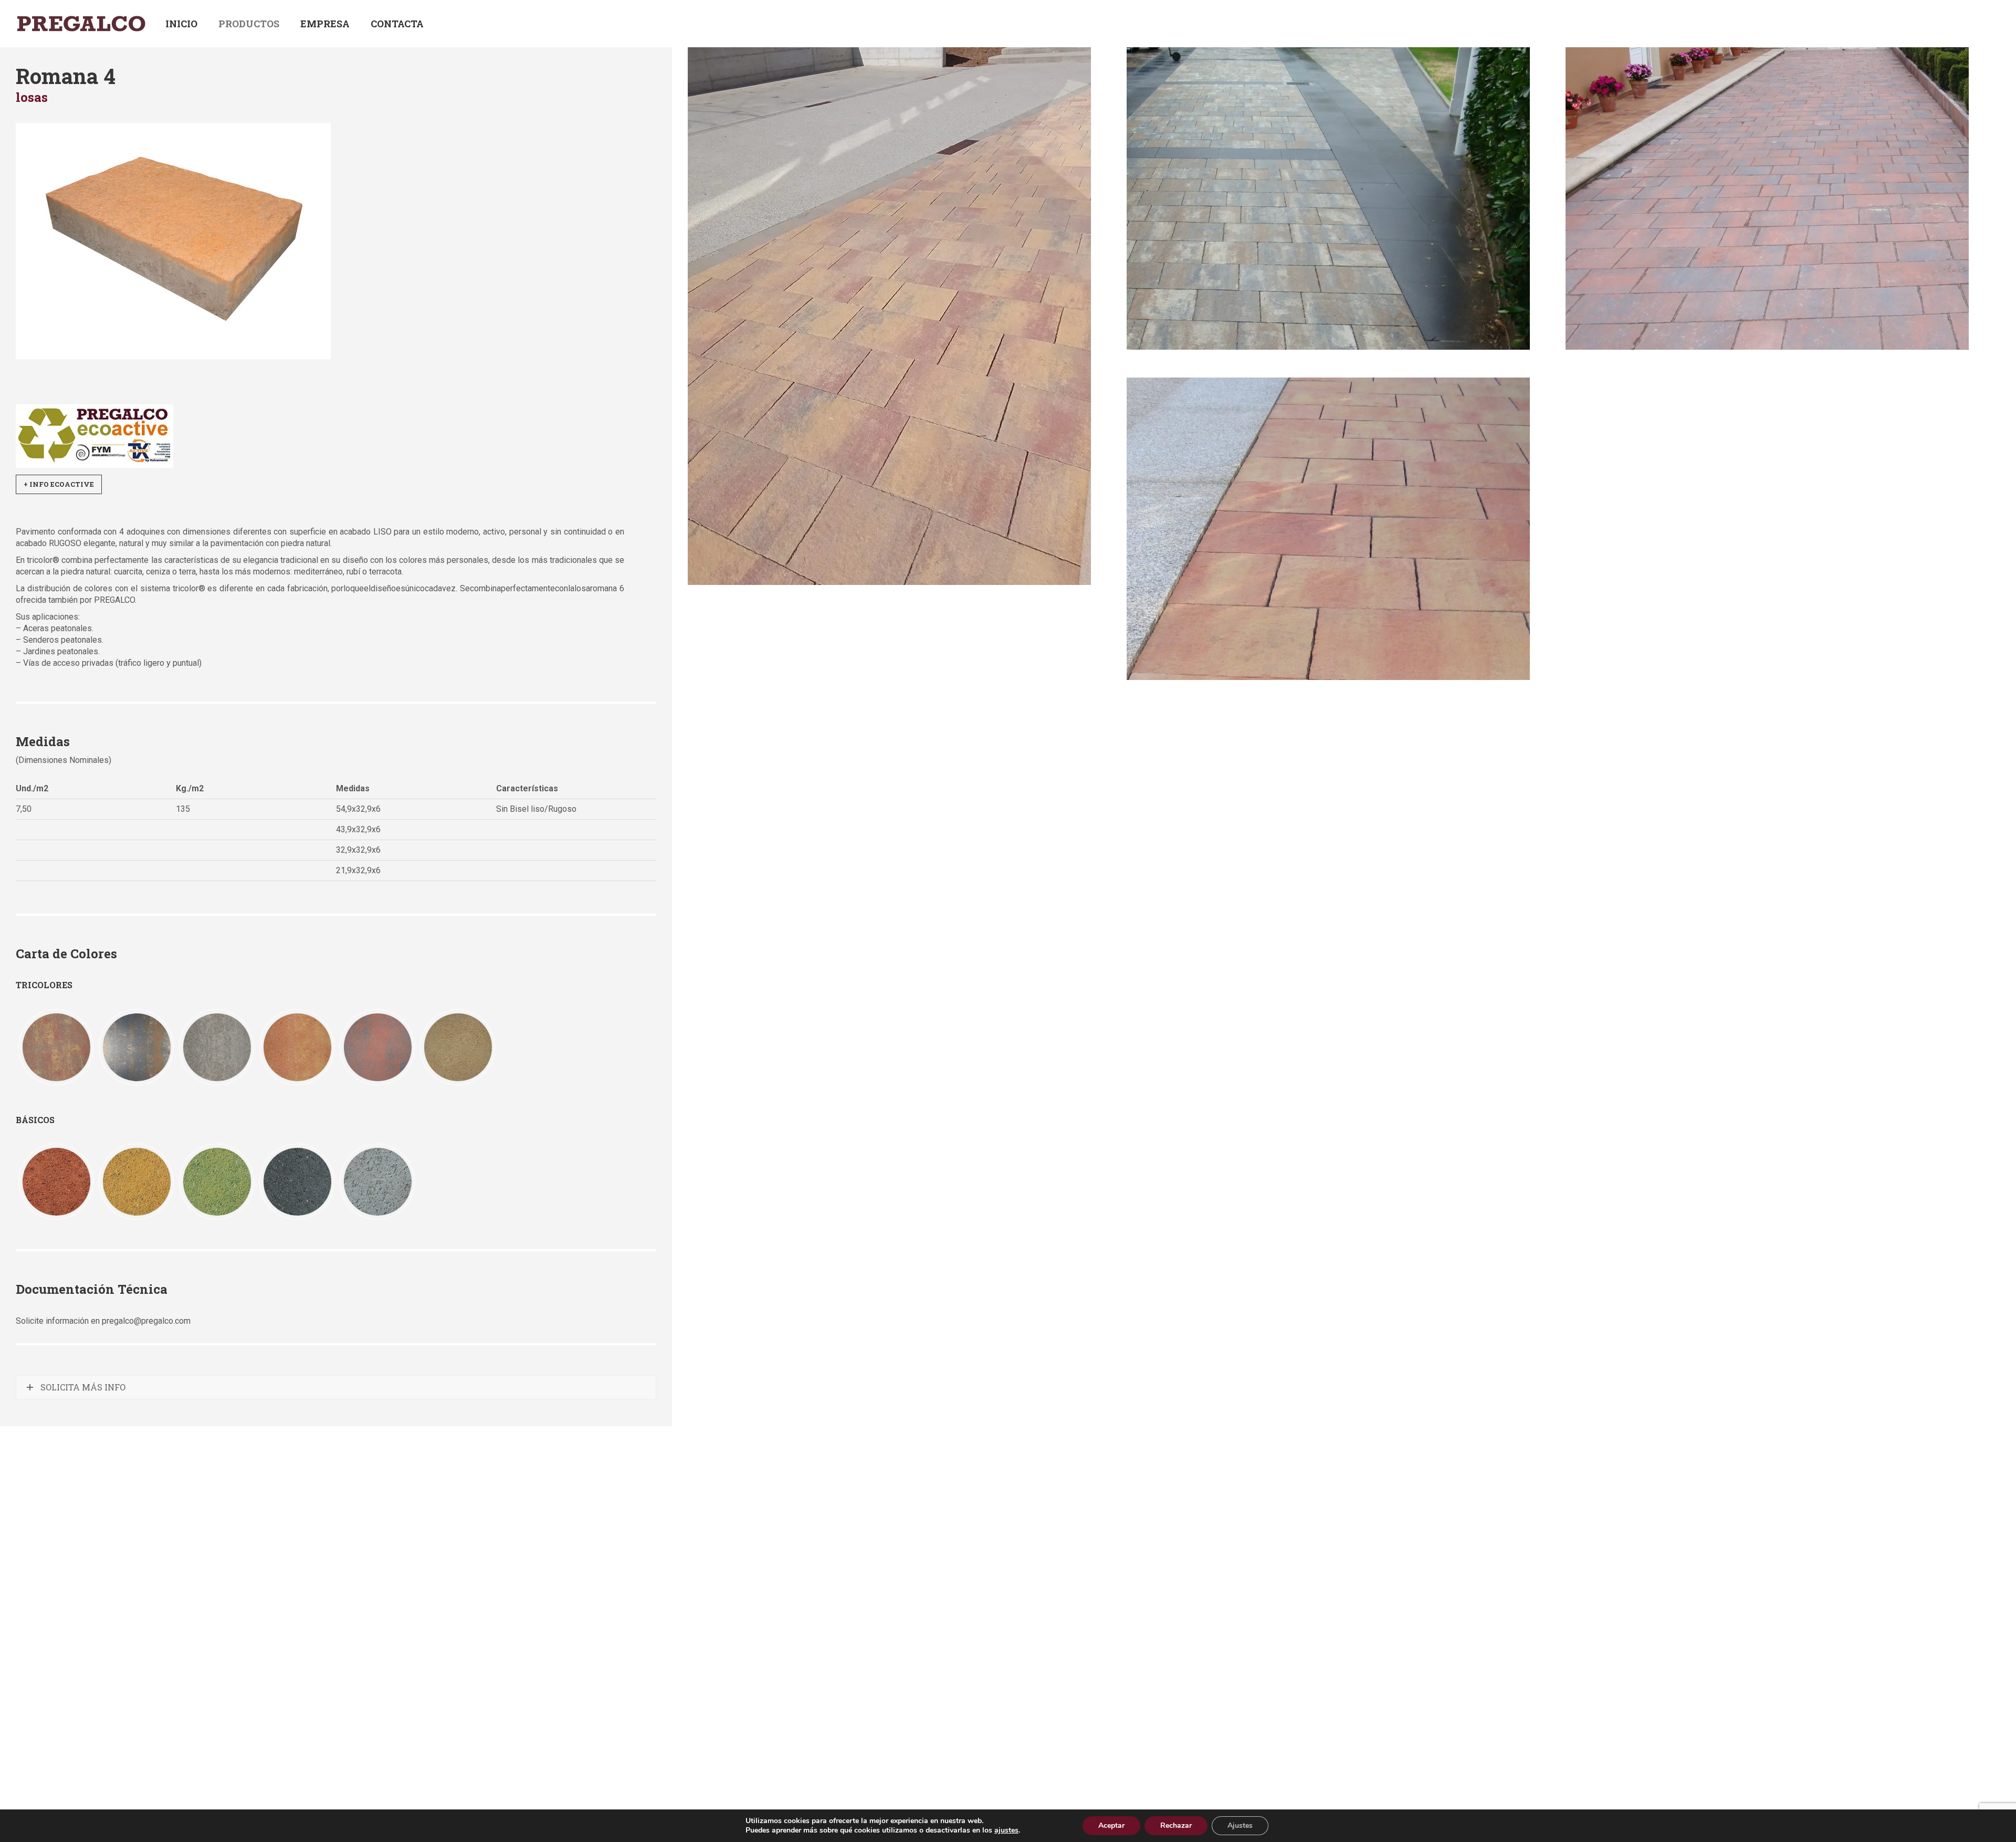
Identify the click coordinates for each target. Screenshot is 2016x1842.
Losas (32, 97)
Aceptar (1111, 1825)
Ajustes (1240, 1825)
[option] (56, 1047)
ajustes (1006, 1830)
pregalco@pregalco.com (146, 1321)
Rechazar (1176, 1825)
